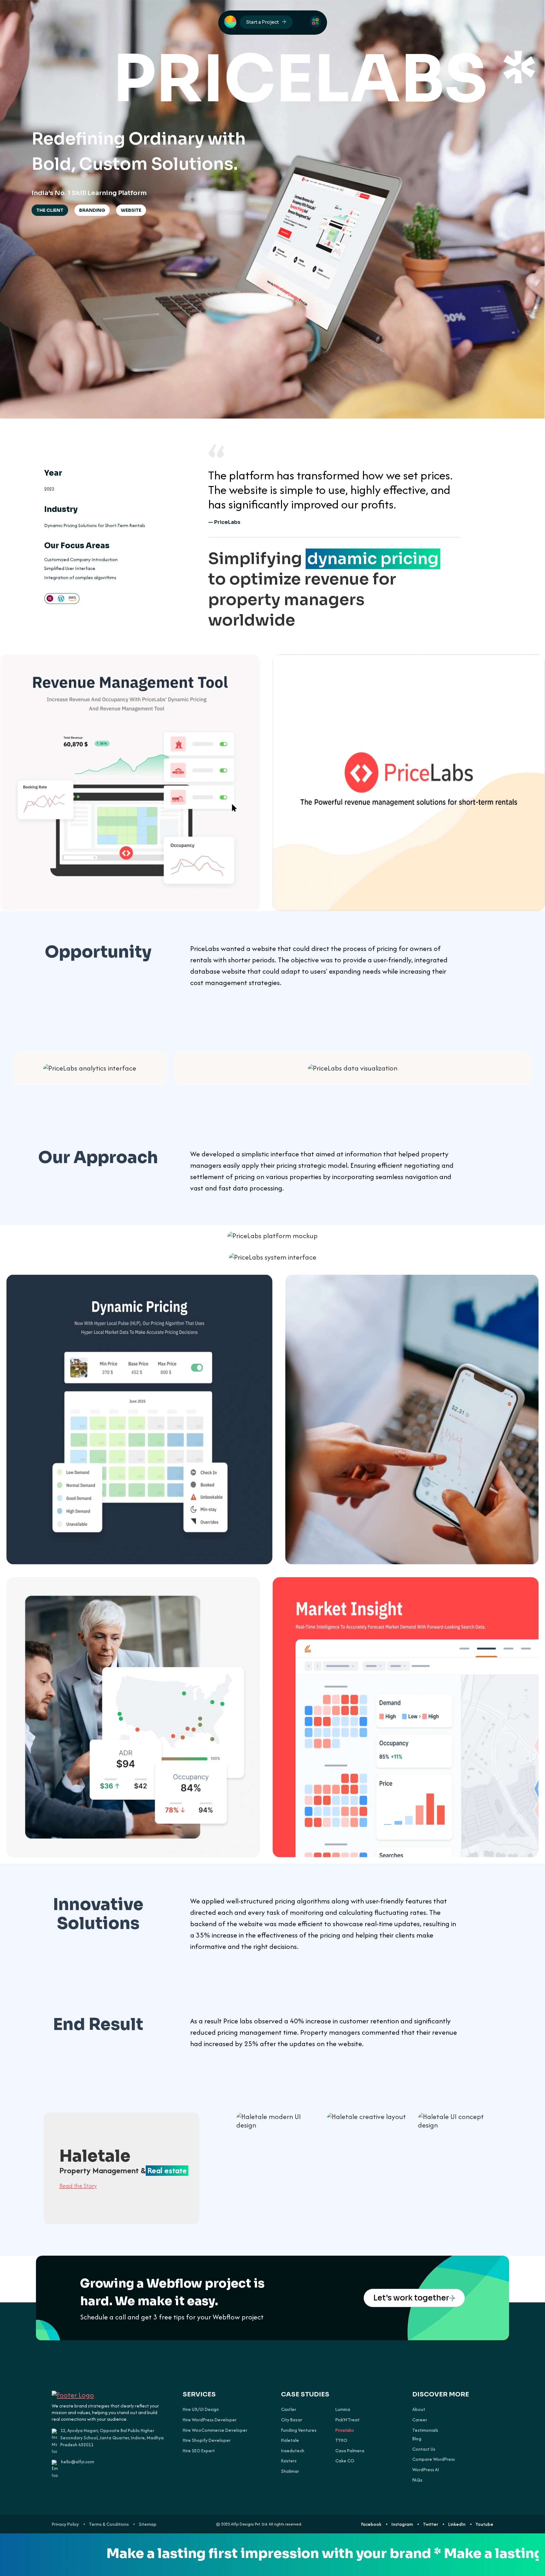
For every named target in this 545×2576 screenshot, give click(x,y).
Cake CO (345, 2461)
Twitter (431, 2524)
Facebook (371, 2524)
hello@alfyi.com (77, 2462)
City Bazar (292, 2420)
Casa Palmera (350, 2451)
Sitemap (148, 2524)
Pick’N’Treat (347, 2420)
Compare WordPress (434, 2459)
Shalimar (290, 2471)
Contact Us (424, 2449)
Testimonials (425, 2430)
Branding (92, 210)
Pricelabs (345, 2430)
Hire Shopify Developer (207, 2440)
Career (420, 2420)
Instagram (402, 2524)
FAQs (417, 2480)
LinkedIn (457, 2524)
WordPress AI (426, 2470)
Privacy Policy (65, 2524)
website (131, 210)
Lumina (343, 2409)
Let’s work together (411, 2298)
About (419, 2409)
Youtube (484, 2524)
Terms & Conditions (109, 2524)
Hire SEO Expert (199, 2451)
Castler (289, 2409)
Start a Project (262, 22)
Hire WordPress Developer (210, 2420)
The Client (50, 210)
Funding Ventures (299, 2430)
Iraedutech (293, 2451)
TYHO (341, 2440)
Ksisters (289, 2461)
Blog (417, 2439)
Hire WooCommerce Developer (215, 2430)
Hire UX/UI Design (201, 2409)
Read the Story (78, 2185)
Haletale (290, 2440)
